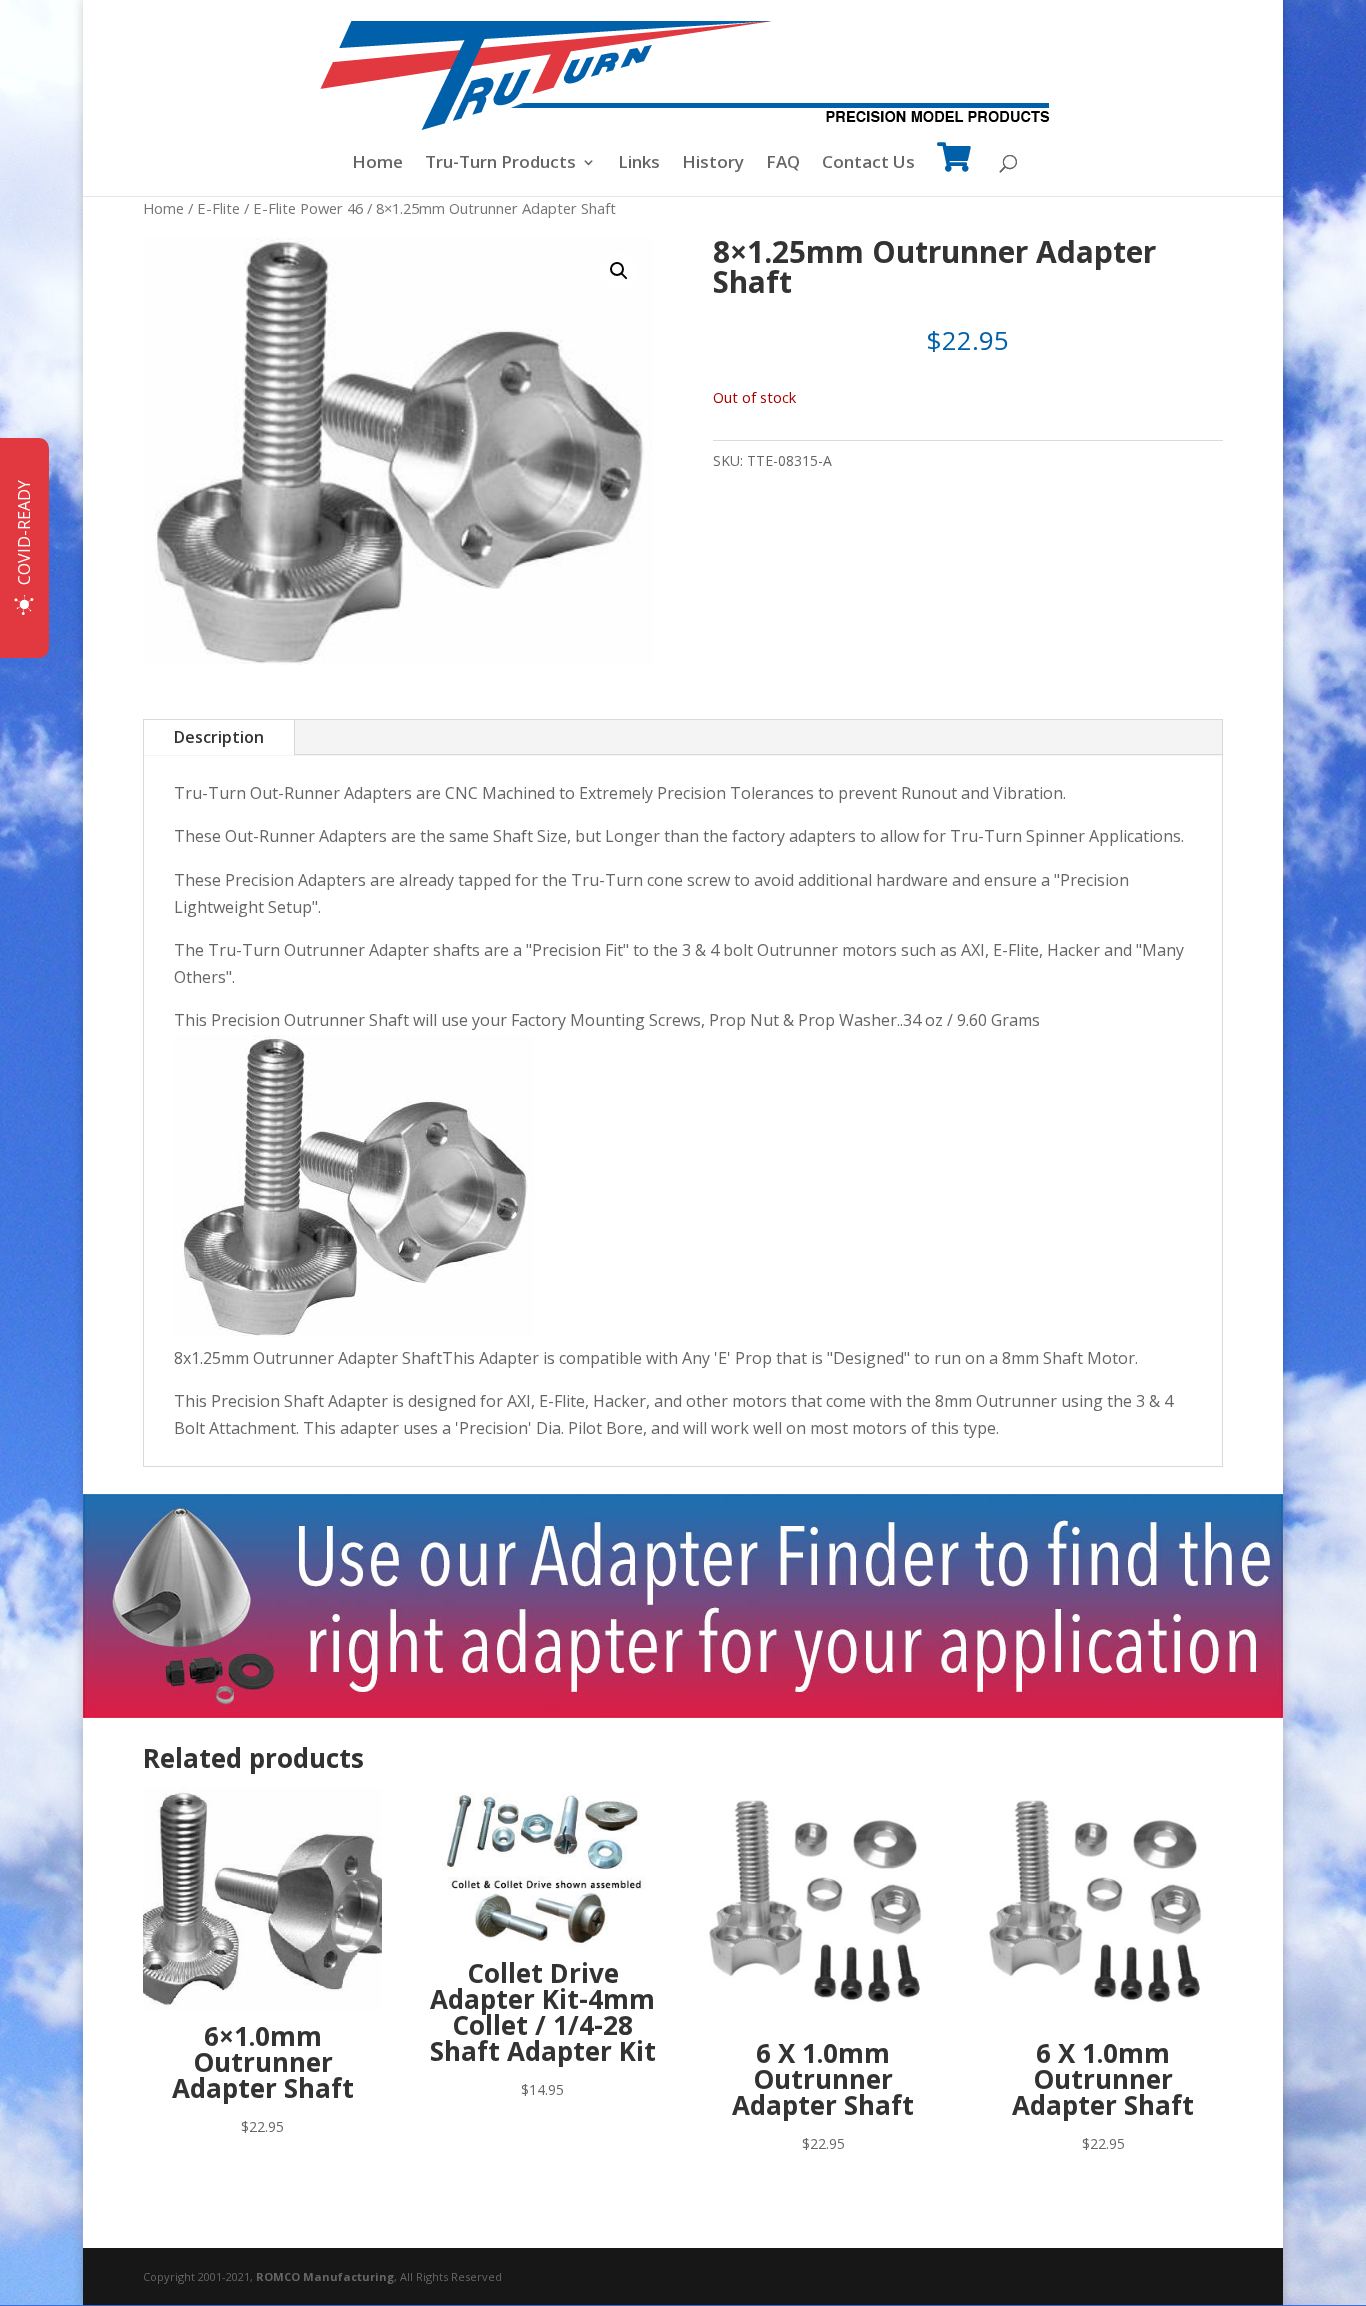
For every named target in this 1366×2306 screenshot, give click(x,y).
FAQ (783, 164)
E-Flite (218, 208)
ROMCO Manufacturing (325, 2276)
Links (639, 164)
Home (377, 164)
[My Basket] (954, 170)
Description (219, 737)
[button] (619, 271)
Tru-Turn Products (500, 164)
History (713, 164)
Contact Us (868, 164)
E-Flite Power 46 (308, 208)
